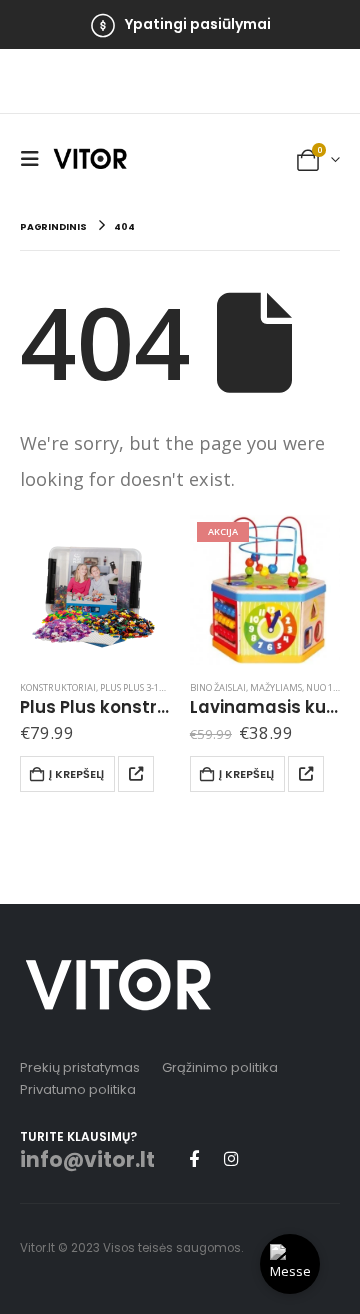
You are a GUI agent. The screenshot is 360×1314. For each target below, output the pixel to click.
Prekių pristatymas (80, 1067)
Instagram (231, 1158)
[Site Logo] (90, 158)
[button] (35, 159)
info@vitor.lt (87, 1160)
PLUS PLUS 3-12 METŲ (146, 687)
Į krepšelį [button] (76, 774)
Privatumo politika (78, 1089)
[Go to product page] (95, 590)
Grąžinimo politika (220, 1067)
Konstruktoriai (58, 687)
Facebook (194, 1158)
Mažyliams (276, 687)
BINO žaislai (218, 687)
